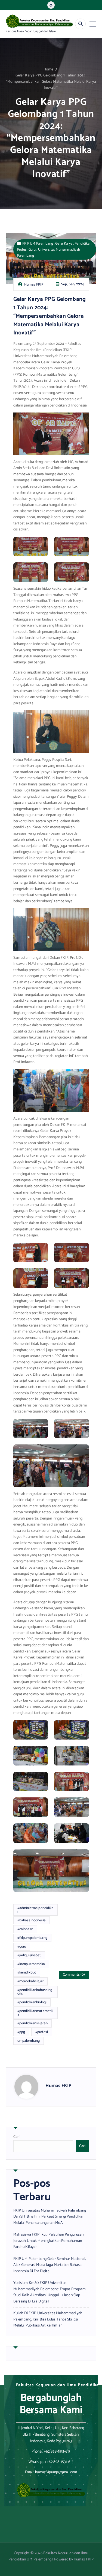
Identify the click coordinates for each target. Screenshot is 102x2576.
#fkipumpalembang (32, 1938)
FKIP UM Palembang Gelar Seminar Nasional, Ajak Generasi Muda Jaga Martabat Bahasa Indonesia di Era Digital (50, 2265)
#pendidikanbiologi (32, 2002)
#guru (22, 1946)
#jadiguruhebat (29, 1955)
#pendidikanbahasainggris (35, 1992)
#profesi (42, 2032)
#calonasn (25, 1929)
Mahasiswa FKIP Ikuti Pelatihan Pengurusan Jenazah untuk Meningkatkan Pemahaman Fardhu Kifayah (49, 2241)
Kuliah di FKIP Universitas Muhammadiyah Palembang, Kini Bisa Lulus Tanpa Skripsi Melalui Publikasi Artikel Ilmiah (48, 2319)
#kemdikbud (27, 1972)
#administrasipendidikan (35, 1910)
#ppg (21, 2032)
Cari (17, 2137)
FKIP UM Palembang (38, 243)
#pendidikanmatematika (35, 2013)
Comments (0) (74, 1975)
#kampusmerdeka (31, 1964)
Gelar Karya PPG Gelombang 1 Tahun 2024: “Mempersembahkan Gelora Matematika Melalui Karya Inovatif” (51, 82)
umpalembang (29, 2041)
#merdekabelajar (30, 1981)
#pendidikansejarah (33, 2023)
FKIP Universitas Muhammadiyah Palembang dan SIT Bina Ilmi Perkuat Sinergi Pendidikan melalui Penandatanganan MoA (50, 2217)
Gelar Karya (64, 243)
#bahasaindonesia (32, 1920)
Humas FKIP (58, 2086)
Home (49, 69)
